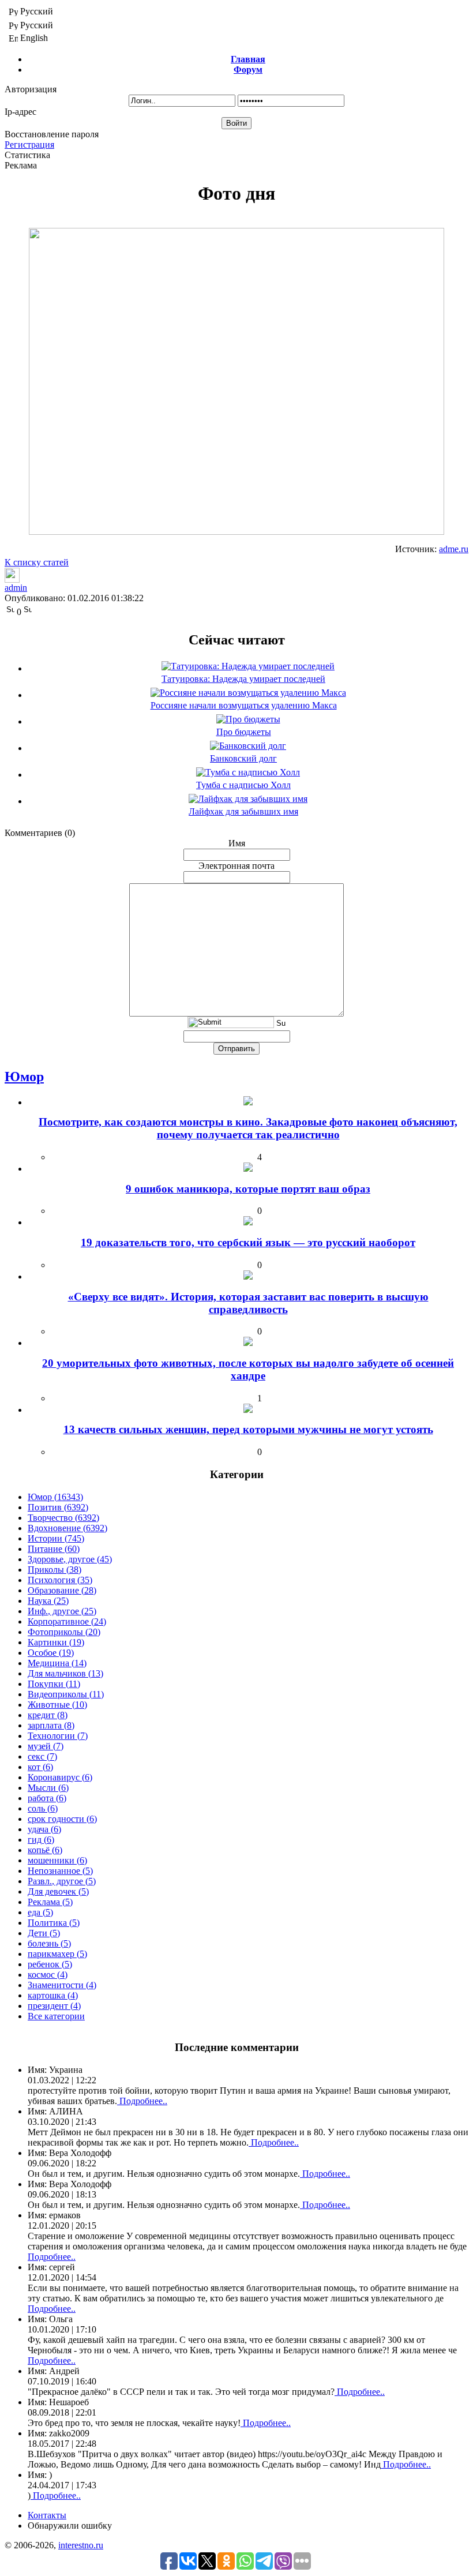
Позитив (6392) (58, 1507)
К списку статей (37, 562)
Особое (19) (51, 1653)
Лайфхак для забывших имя (243, 811)
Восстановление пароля (52, 134)
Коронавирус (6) (60, 1777)
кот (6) (40, 1767)
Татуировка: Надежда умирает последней (243, 679)
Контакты (47, 2515)
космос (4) (48, 1975)
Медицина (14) (57, 1663)
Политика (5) (54, 1923)
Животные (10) (57, 1705)
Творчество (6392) (63, 1518)
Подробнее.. (142, 2101)
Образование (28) (62, 1590)
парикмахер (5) (57, 1954)
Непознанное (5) (60, 1871)
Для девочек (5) (58, 1891)
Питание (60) (54, 1549)
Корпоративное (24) (67, 1621)
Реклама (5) (50, 1902)
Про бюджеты (244, 732)
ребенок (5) (50, 1964)
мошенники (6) (57, 1860)
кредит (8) (48, 1715)
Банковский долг (243, 758)
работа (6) (47, 1798)
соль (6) (43, 1808)
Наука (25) (48, 1601)
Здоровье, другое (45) (70, 1559)
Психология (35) (60, 1580)
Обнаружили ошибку (70, 2526)
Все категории (56, 2016)
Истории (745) (56, 1538)
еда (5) (40, 1912)
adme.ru (454, 549)
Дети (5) (44, 1933)
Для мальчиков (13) (65, 1673)
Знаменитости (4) (62, 1985)
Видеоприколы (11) (66, 1694)
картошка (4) (53, 1995)
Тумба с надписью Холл (243, 785)
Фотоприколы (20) (64, 1632)
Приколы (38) (55, 1570)
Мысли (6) (48, 1788)
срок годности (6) (62, 1819)
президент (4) (54, 2006)
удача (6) (44, 1829)
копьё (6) (45, 1850)
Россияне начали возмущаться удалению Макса (244, 705)
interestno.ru (81, 2545)
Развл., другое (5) (62, 1881)
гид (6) (41, 1840)
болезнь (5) (49, 1943)
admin (16, 588)
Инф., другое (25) (62, 1611)
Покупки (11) (54, 1684)
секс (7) (42, 1756)
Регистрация (29, 145)
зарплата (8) (51, 1725)
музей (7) (46, 1746)
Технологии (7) (58, 1736)
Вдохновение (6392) (67, 1528)
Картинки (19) (56, 1642)
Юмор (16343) (55, 1497)
